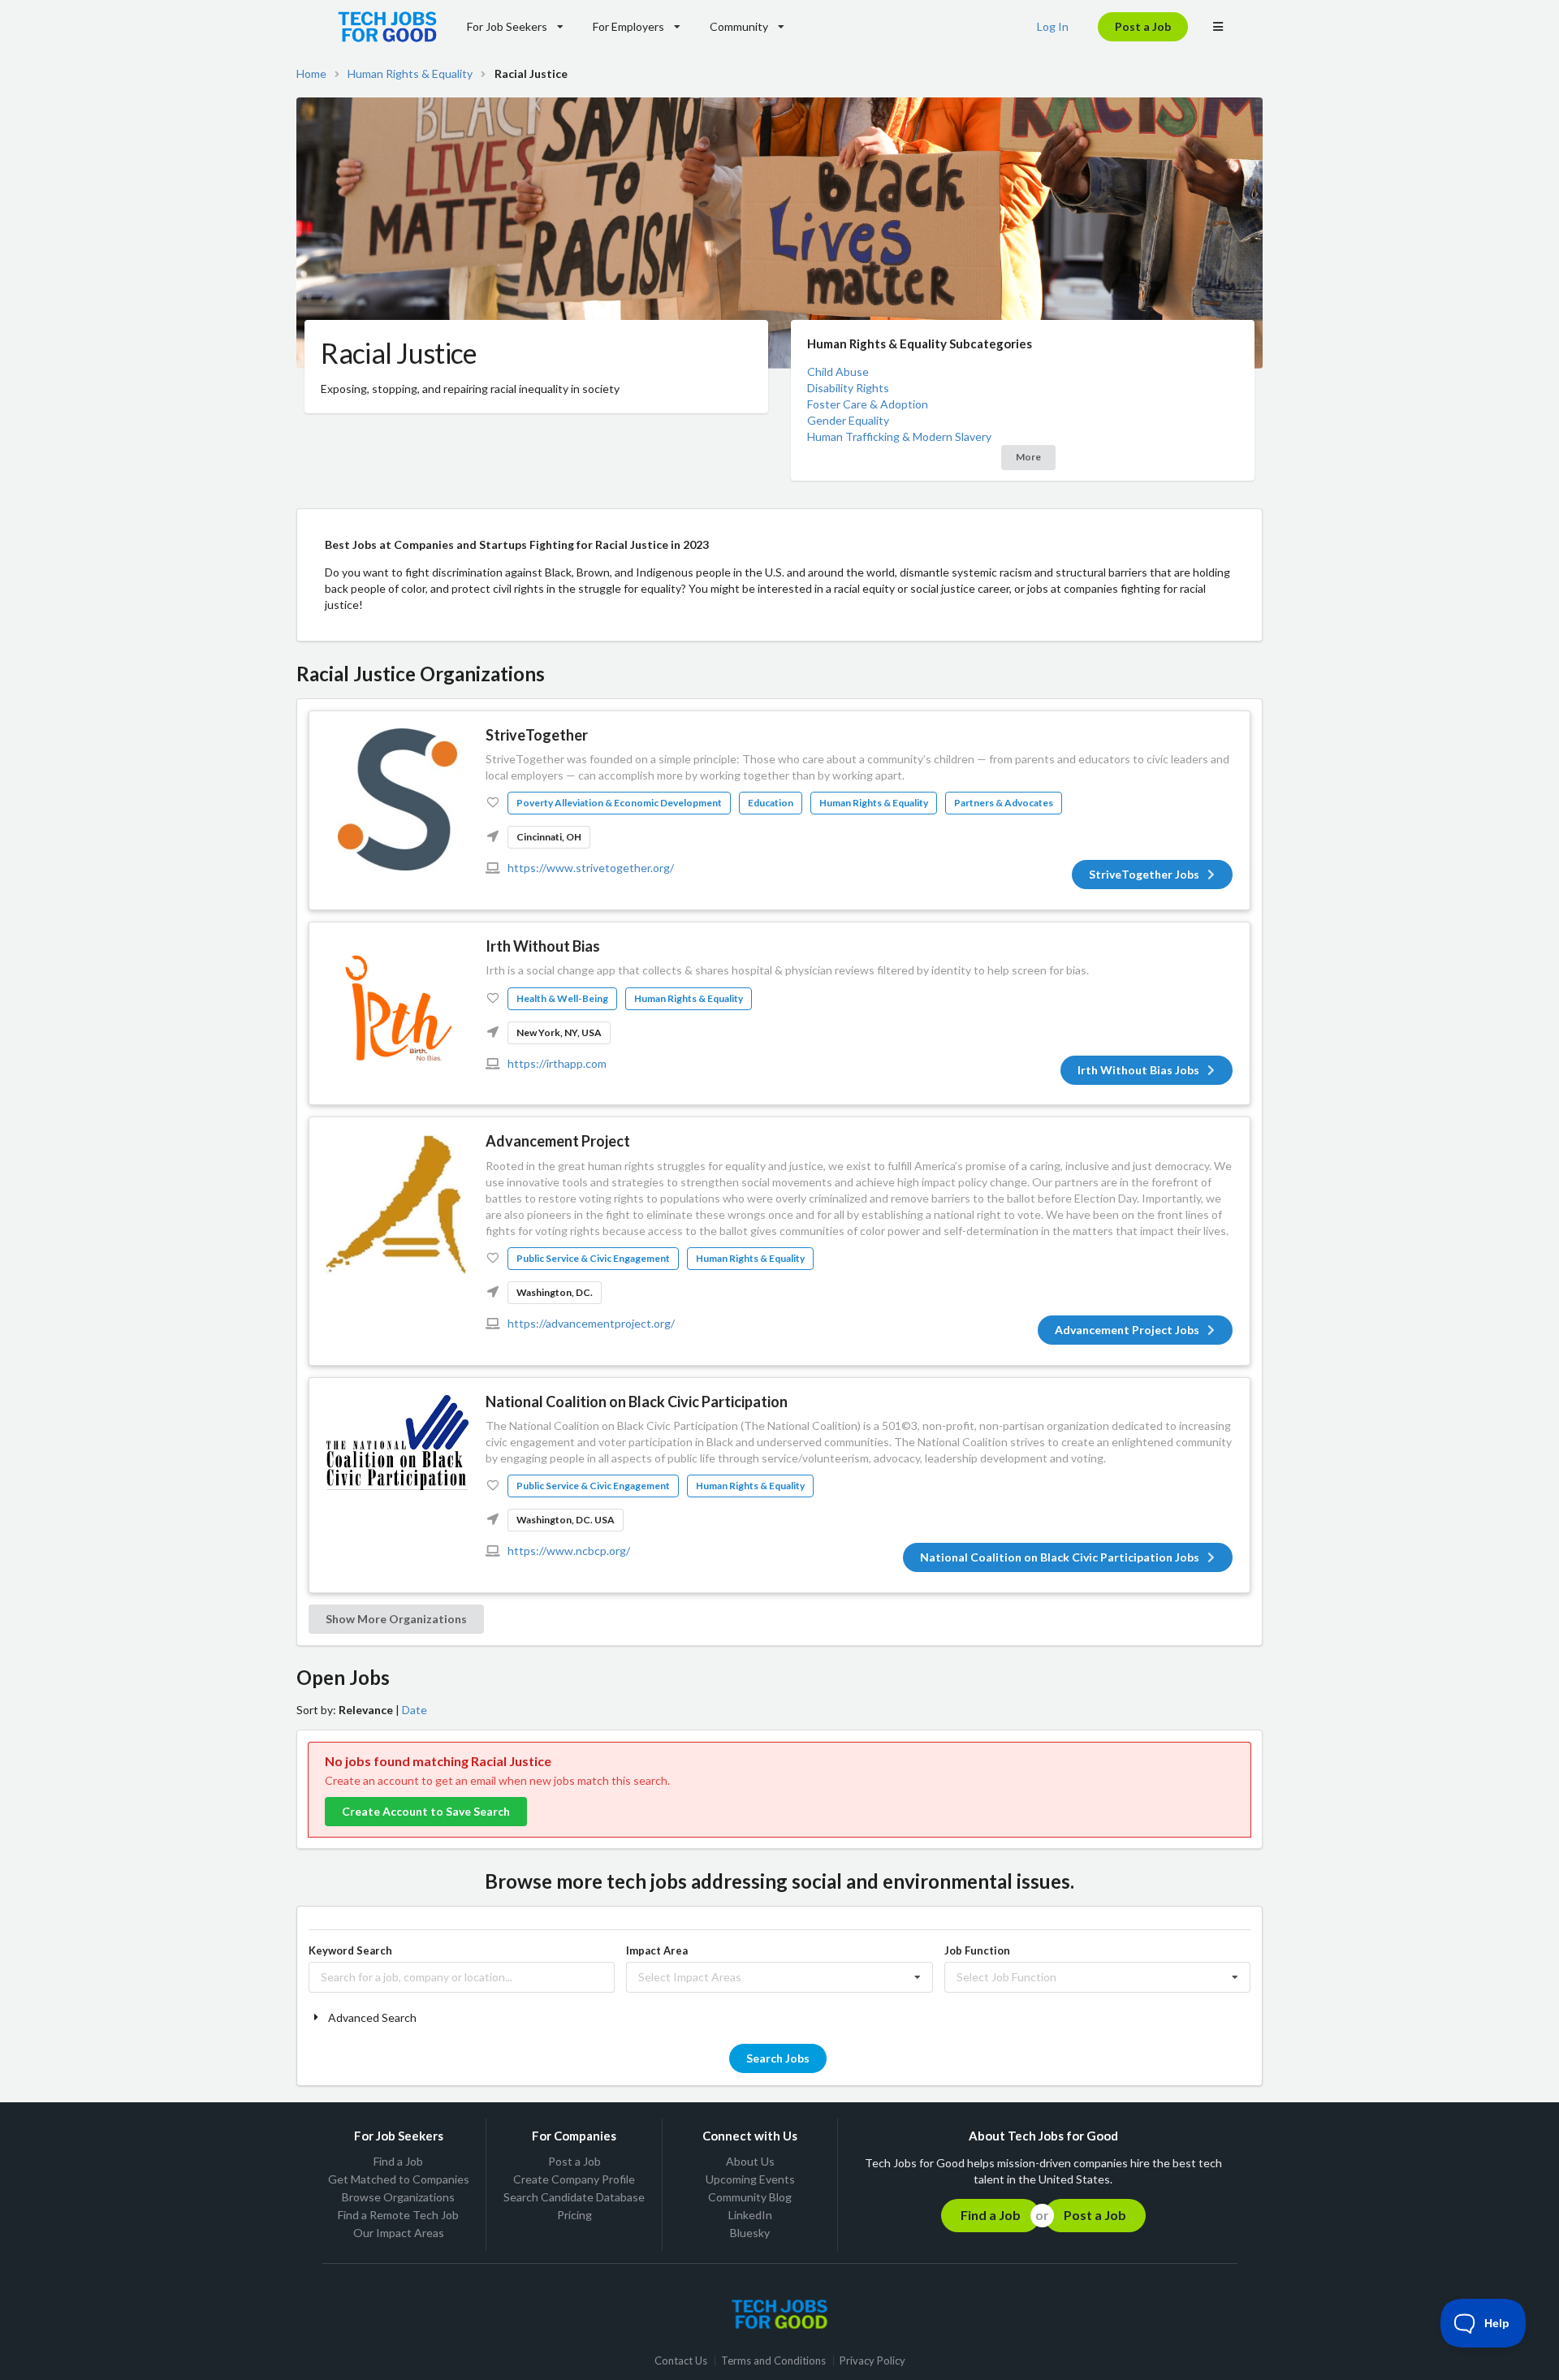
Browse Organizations (398, 2197)
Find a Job (398, 2162)
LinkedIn (750, 2215)
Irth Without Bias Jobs (1138, 1070)
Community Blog (750, 2197)
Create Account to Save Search (426, 1811)
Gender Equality (848, 420)
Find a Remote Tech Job (398, 2215)
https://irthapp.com (557, 1063)
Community (739, 26)
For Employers (628, 26)
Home (311, 74)
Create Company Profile (574, 2179)
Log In (1053, 26)
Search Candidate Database (574, 2197)
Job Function (977, 1950)
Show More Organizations (396, 1619)
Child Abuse (838, 371)
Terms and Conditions (773, 2361)
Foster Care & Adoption (868, 404)
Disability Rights (848, 388)
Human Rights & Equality (410, 74)
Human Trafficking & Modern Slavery (899, 436)
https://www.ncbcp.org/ (569, 1551)
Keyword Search (350, 1950)
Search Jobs (778, 2058)
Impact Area (657, 1950)
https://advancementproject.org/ (591, 1323)
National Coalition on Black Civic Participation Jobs (1060, 1557)
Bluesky (750, 2233)
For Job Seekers (507, 26)
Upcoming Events (750, 2179)
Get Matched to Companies (399, 2179)
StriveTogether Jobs (1144, 874)
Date (415, 1710)
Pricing (574, 2215)
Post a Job (1143, 26)
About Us (750, 2162)
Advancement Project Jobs (1127, 1330)
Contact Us (681, 2361)
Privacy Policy (872, 2361)
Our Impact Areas (399, 2233)
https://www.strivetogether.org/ (591, 868)
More (1028, 457)
